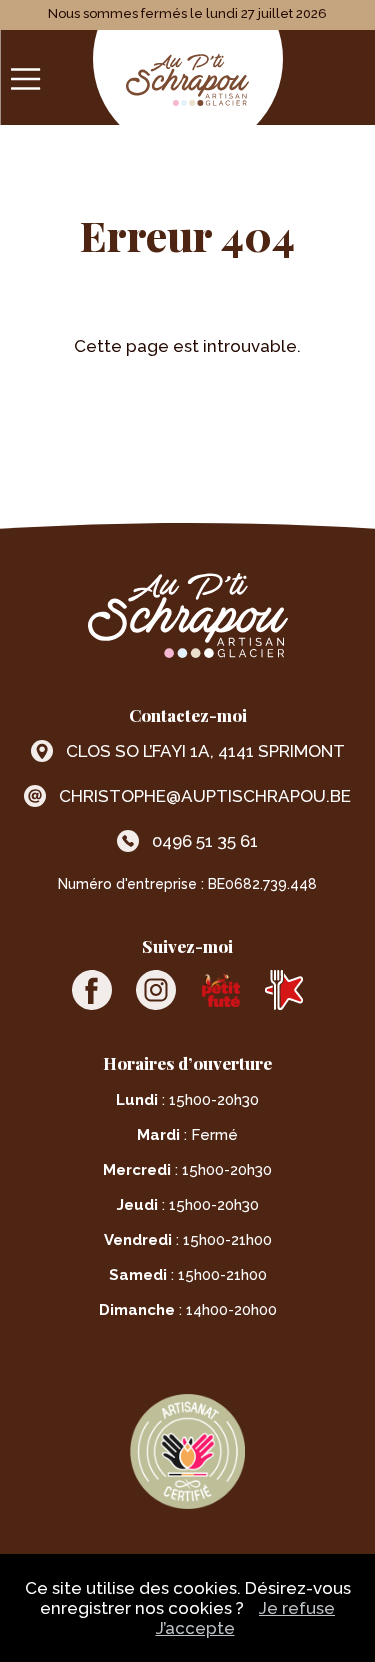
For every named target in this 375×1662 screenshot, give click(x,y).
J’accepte (195, 1628)
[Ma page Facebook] (92, 990)
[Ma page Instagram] (156, 990)
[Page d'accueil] (187, 82)
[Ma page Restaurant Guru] (284, 990)
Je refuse (297, 1608)
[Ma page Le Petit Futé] (220, 990)
